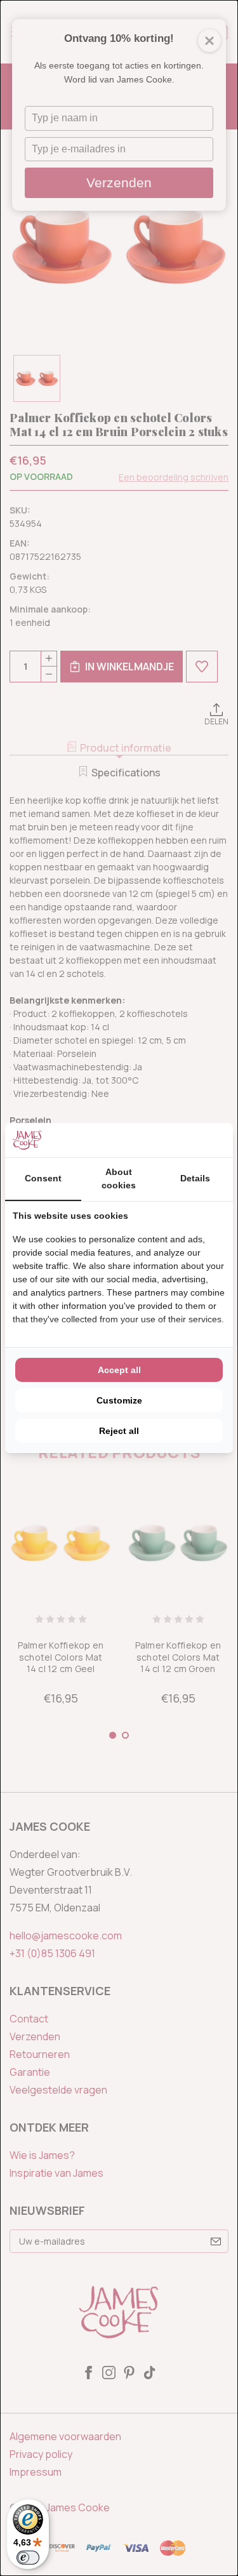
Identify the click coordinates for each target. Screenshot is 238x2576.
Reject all (119, 1431)
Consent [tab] (43, 1178)
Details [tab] (195, 1178)
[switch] (28, 2558)
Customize (119, 1400)
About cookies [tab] (119, 1178)
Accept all (119, 1370)
